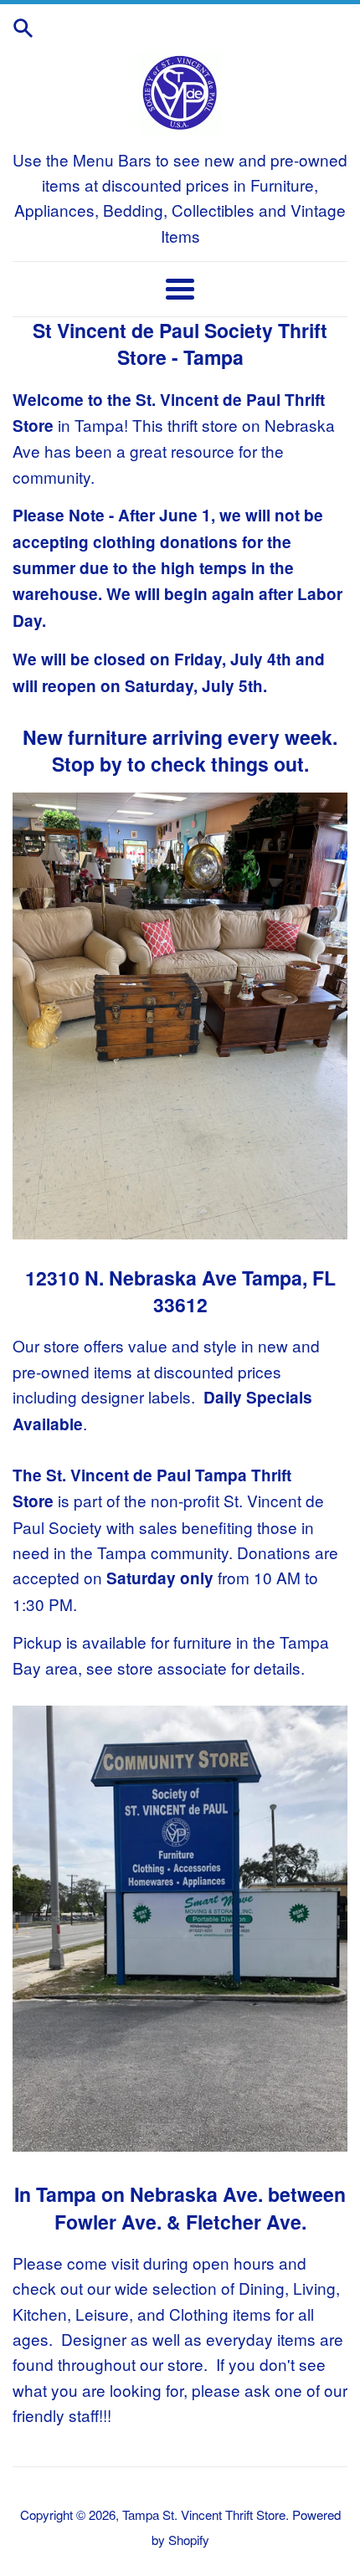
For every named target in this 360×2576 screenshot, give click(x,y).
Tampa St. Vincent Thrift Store (204, 2514)
